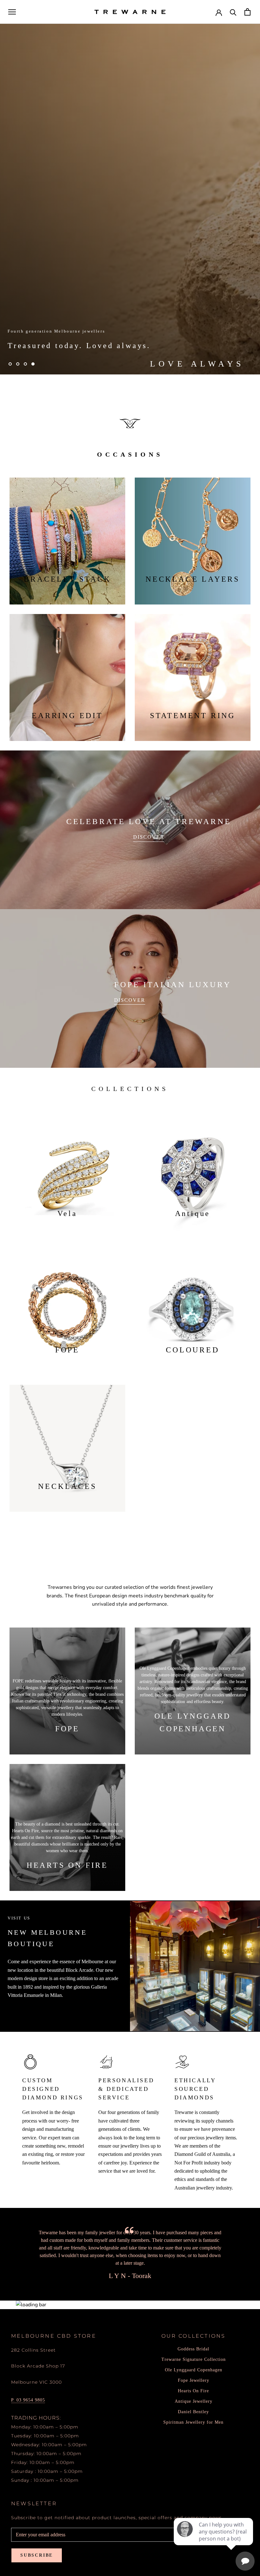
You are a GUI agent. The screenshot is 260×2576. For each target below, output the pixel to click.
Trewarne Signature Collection (194, 2359)
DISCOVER (149, 837)
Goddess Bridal (193, 2349)
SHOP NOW (32, 345)
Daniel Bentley (193, 2412)
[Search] (233, 12)
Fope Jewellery (194, 2380)
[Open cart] (247, 12)
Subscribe (37, 2555)
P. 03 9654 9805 (28, 2400)
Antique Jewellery (194, 2401)
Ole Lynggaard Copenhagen (194, 2370)
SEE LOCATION (27, 2012)
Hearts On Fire (193, 2391)
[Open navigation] (12, 12)
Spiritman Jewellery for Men (193, 2422)
